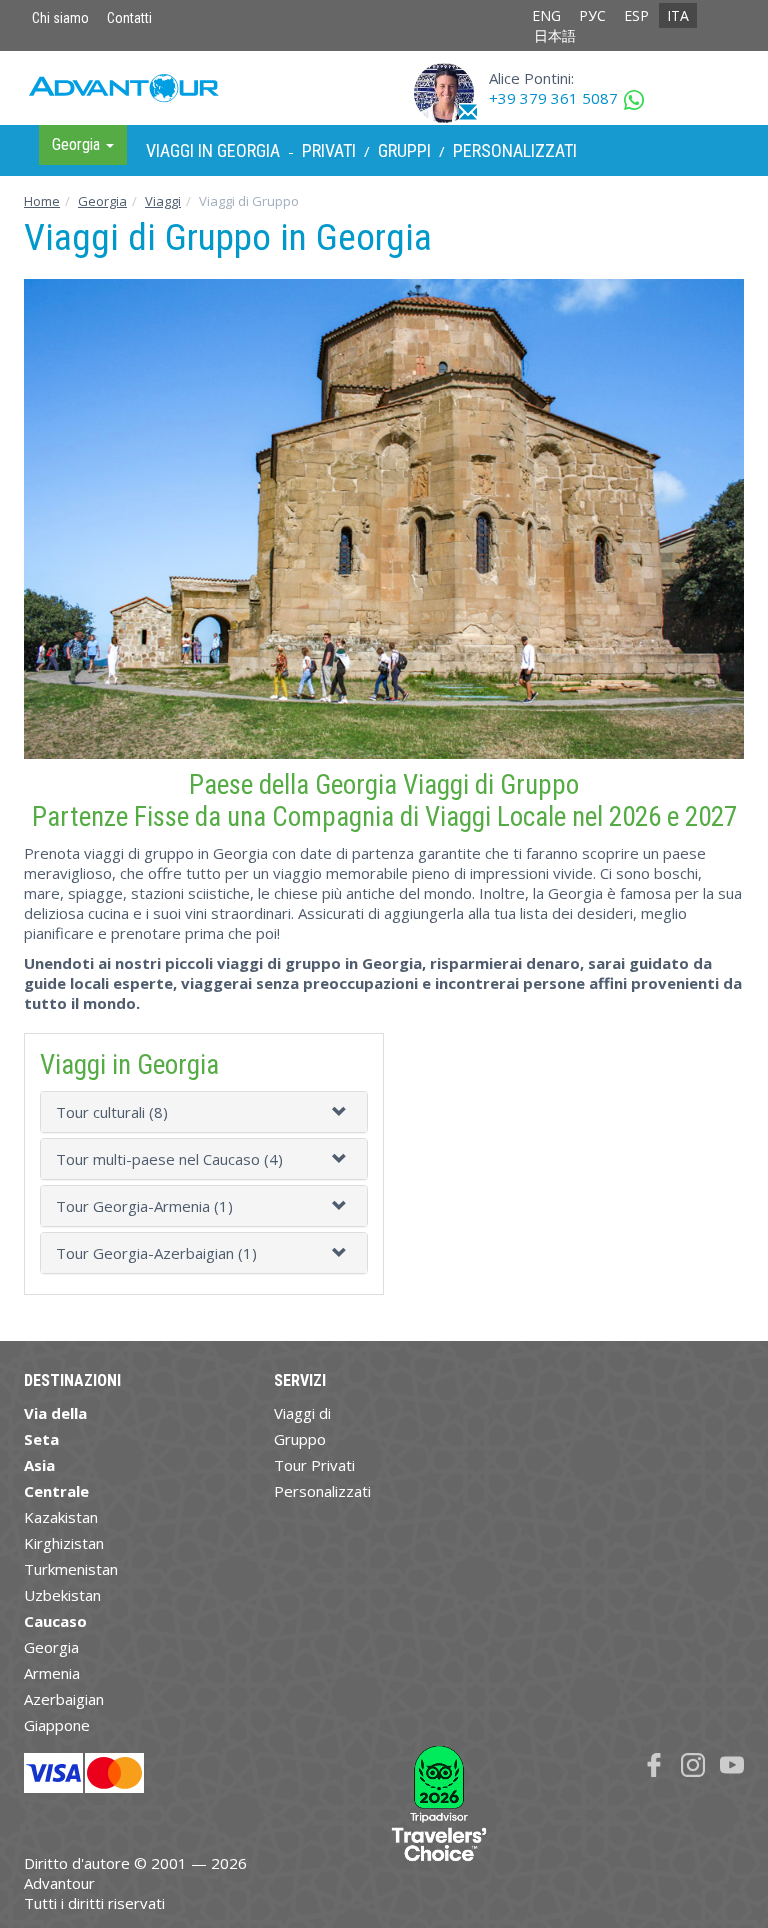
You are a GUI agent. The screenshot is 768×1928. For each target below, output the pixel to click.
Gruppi (404, 150)
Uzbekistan (62, 1595)
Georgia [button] (78, 144)
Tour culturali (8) (112, 1112)
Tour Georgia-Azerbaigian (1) (156, 1253)
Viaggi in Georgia (213, 150)
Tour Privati (314, 1465)
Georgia (102, 201)
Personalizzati (515, 150)
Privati (329, 150)
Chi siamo (60, 18)
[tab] (204, 1112)
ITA (678, 15)
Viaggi (163, 201)
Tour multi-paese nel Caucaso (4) (169, 1159)
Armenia (52, 1673)
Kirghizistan (64, 1543)
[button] (342, 1112)
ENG (546, 15)
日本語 (555, 35)
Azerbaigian (64, 1699)
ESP (636, 15)
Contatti (129, 18)
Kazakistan (61, 1517)
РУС (592, 15)
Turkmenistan (71, 1569)
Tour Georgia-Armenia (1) (144, 1206)
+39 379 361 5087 (553, 98)
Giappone (57, 1725)
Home (42, 201)
